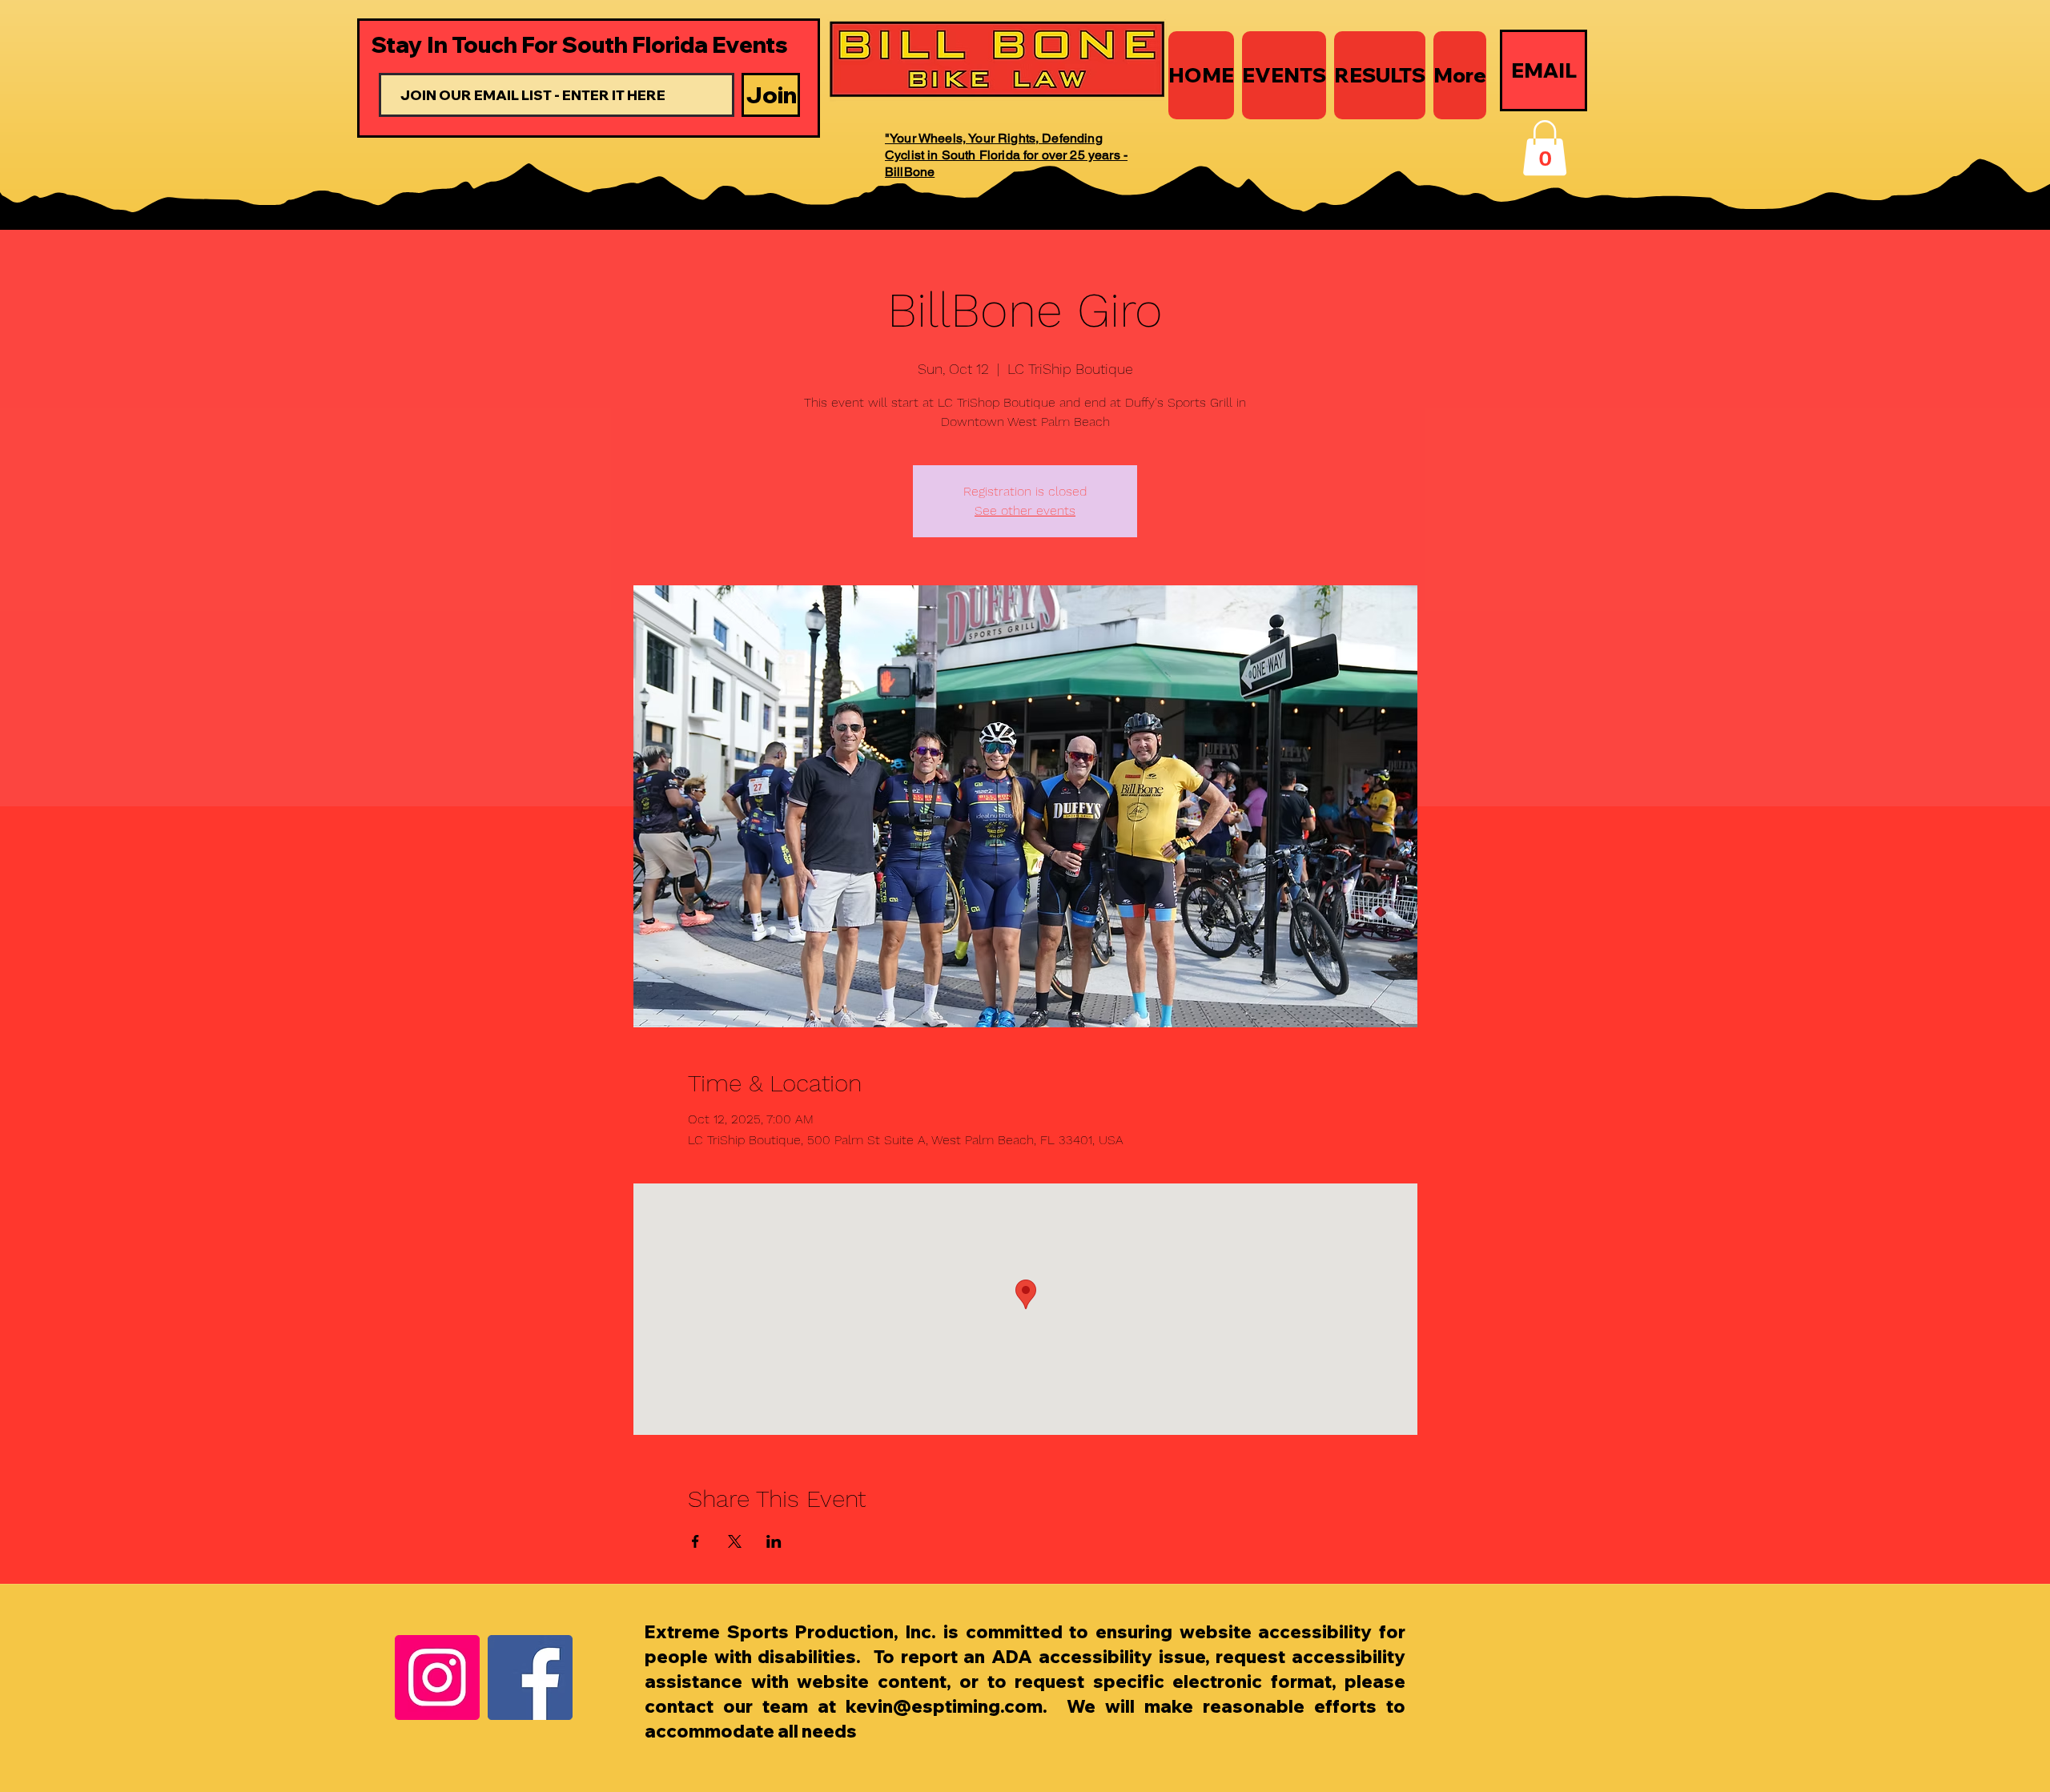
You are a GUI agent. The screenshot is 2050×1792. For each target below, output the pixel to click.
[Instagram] (437, 1677)
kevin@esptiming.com (944, 1706)
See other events (1025, 510)
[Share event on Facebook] (695, 1541)
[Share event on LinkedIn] (774, 1541)
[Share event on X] (735, 1541)
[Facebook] (530, 1677)
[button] (1545, 148)
